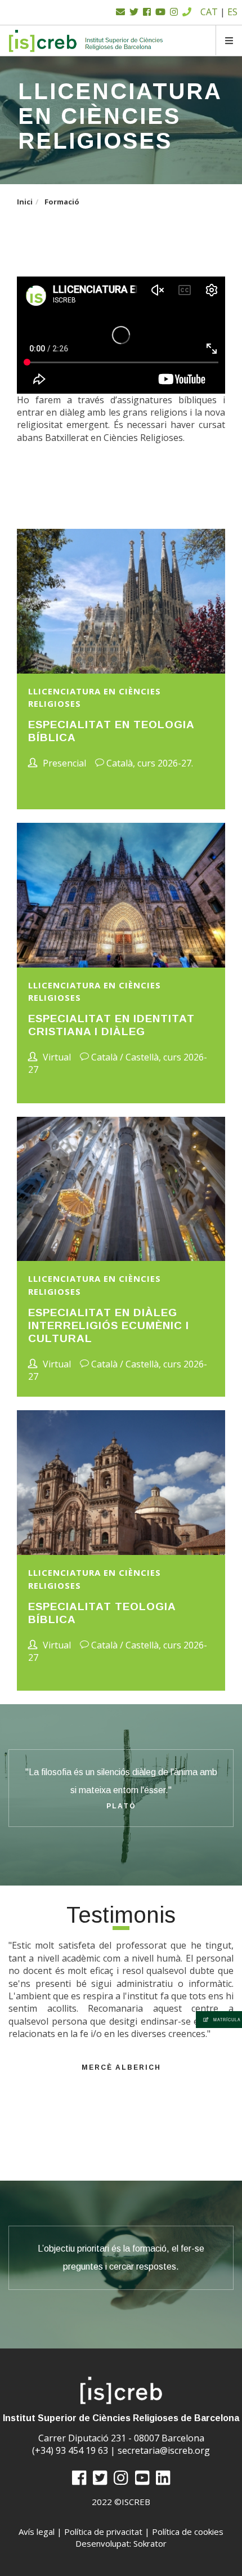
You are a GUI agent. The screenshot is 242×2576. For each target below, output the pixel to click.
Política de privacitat (103, 2532)
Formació (62, 202)
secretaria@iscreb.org (164, 2450)
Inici (25, 202)
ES (232, 12)
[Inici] (86, 41)
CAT (209, 12)
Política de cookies (188, 2532)
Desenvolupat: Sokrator (121, 2543)
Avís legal (37, 2532)
